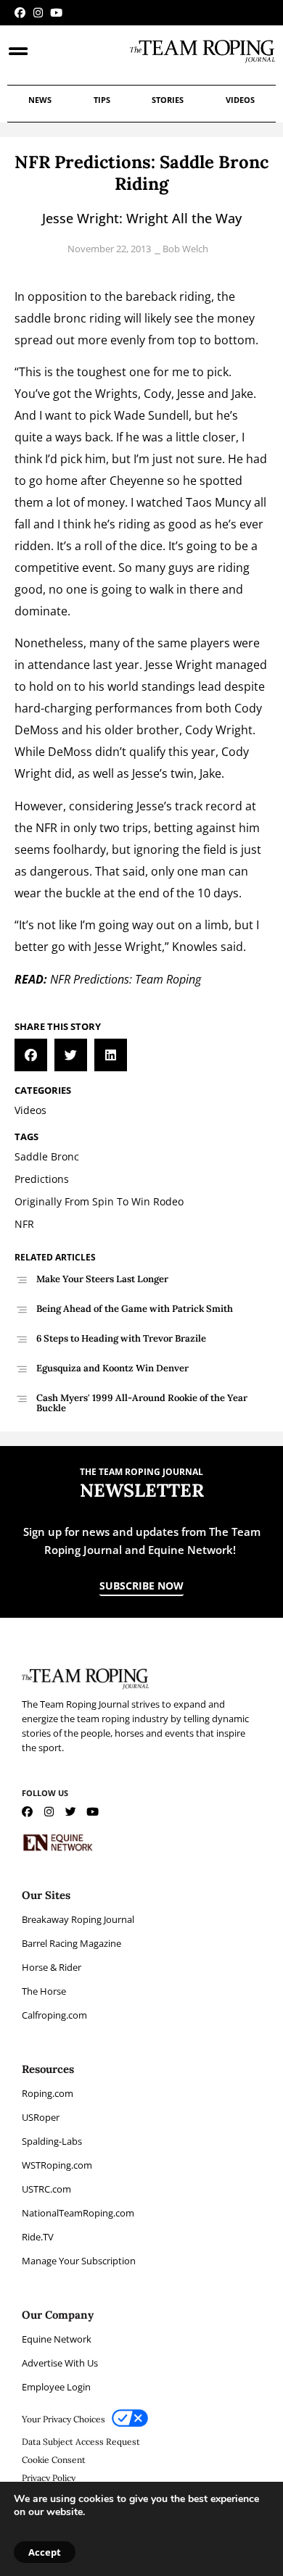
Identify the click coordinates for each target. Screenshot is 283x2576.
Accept (45, 2552)
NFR (46, 828)
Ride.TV (38, 2237)
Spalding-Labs (52, 2141)
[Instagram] (38, 13)
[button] (31, 1055)
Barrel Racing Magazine (71, 1943)
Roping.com (48, 2093)
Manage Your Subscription (79, 2261)
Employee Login (56, 2387)
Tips (102, 100)
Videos (240, 100)
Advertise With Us (60, 2363)
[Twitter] (71, 1812)
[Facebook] (20, 13)
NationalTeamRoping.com (78, 2213)
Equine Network (57, 2339)
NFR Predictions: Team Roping (126, 979)
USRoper (41, 2117)
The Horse (44, 1991)
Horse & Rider (52, 1967)
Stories (168, 100)
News (40, 100)
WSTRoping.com (57, 2165)
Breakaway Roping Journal (78, 1919)
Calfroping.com (54, 2015)
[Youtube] (56, 13)
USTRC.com (46, 2189)
